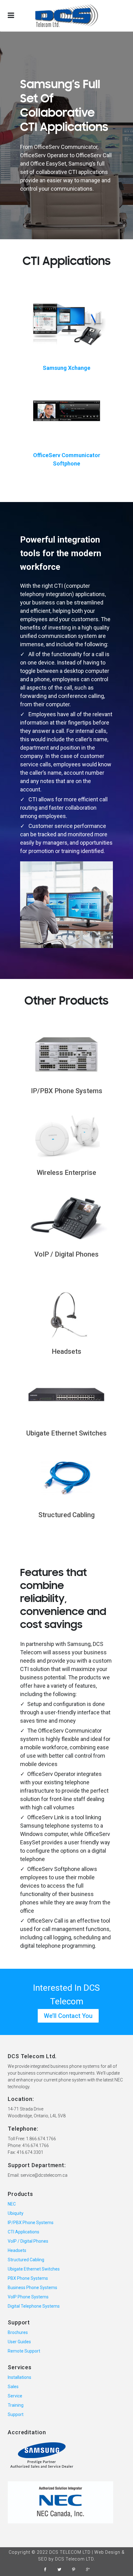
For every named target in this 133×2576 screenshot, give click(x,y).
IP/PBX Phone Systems (67, 1091)
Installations (19, 2377)
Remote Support (24, 2351)
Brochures (18, 2332)
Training (16, 2405)
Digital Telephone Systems (34, 2306)
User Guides (19, 2342)
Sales (13, 2387)
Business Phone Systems (32, 2288)
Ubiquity (16, 2213)
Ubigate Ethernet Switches (66, 1433)
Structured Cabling (66, 1515)
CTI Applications (24, 2232)
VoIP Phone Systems (28, 2297)
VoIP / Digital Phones (66, 1254)
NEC (12, 2204)
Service (15, 2396)
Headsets (66, 1351)
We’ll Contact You (68, 2016)
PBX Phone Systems (28, 2278)
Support (16, 2414)
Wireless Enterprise (66, 1173)
